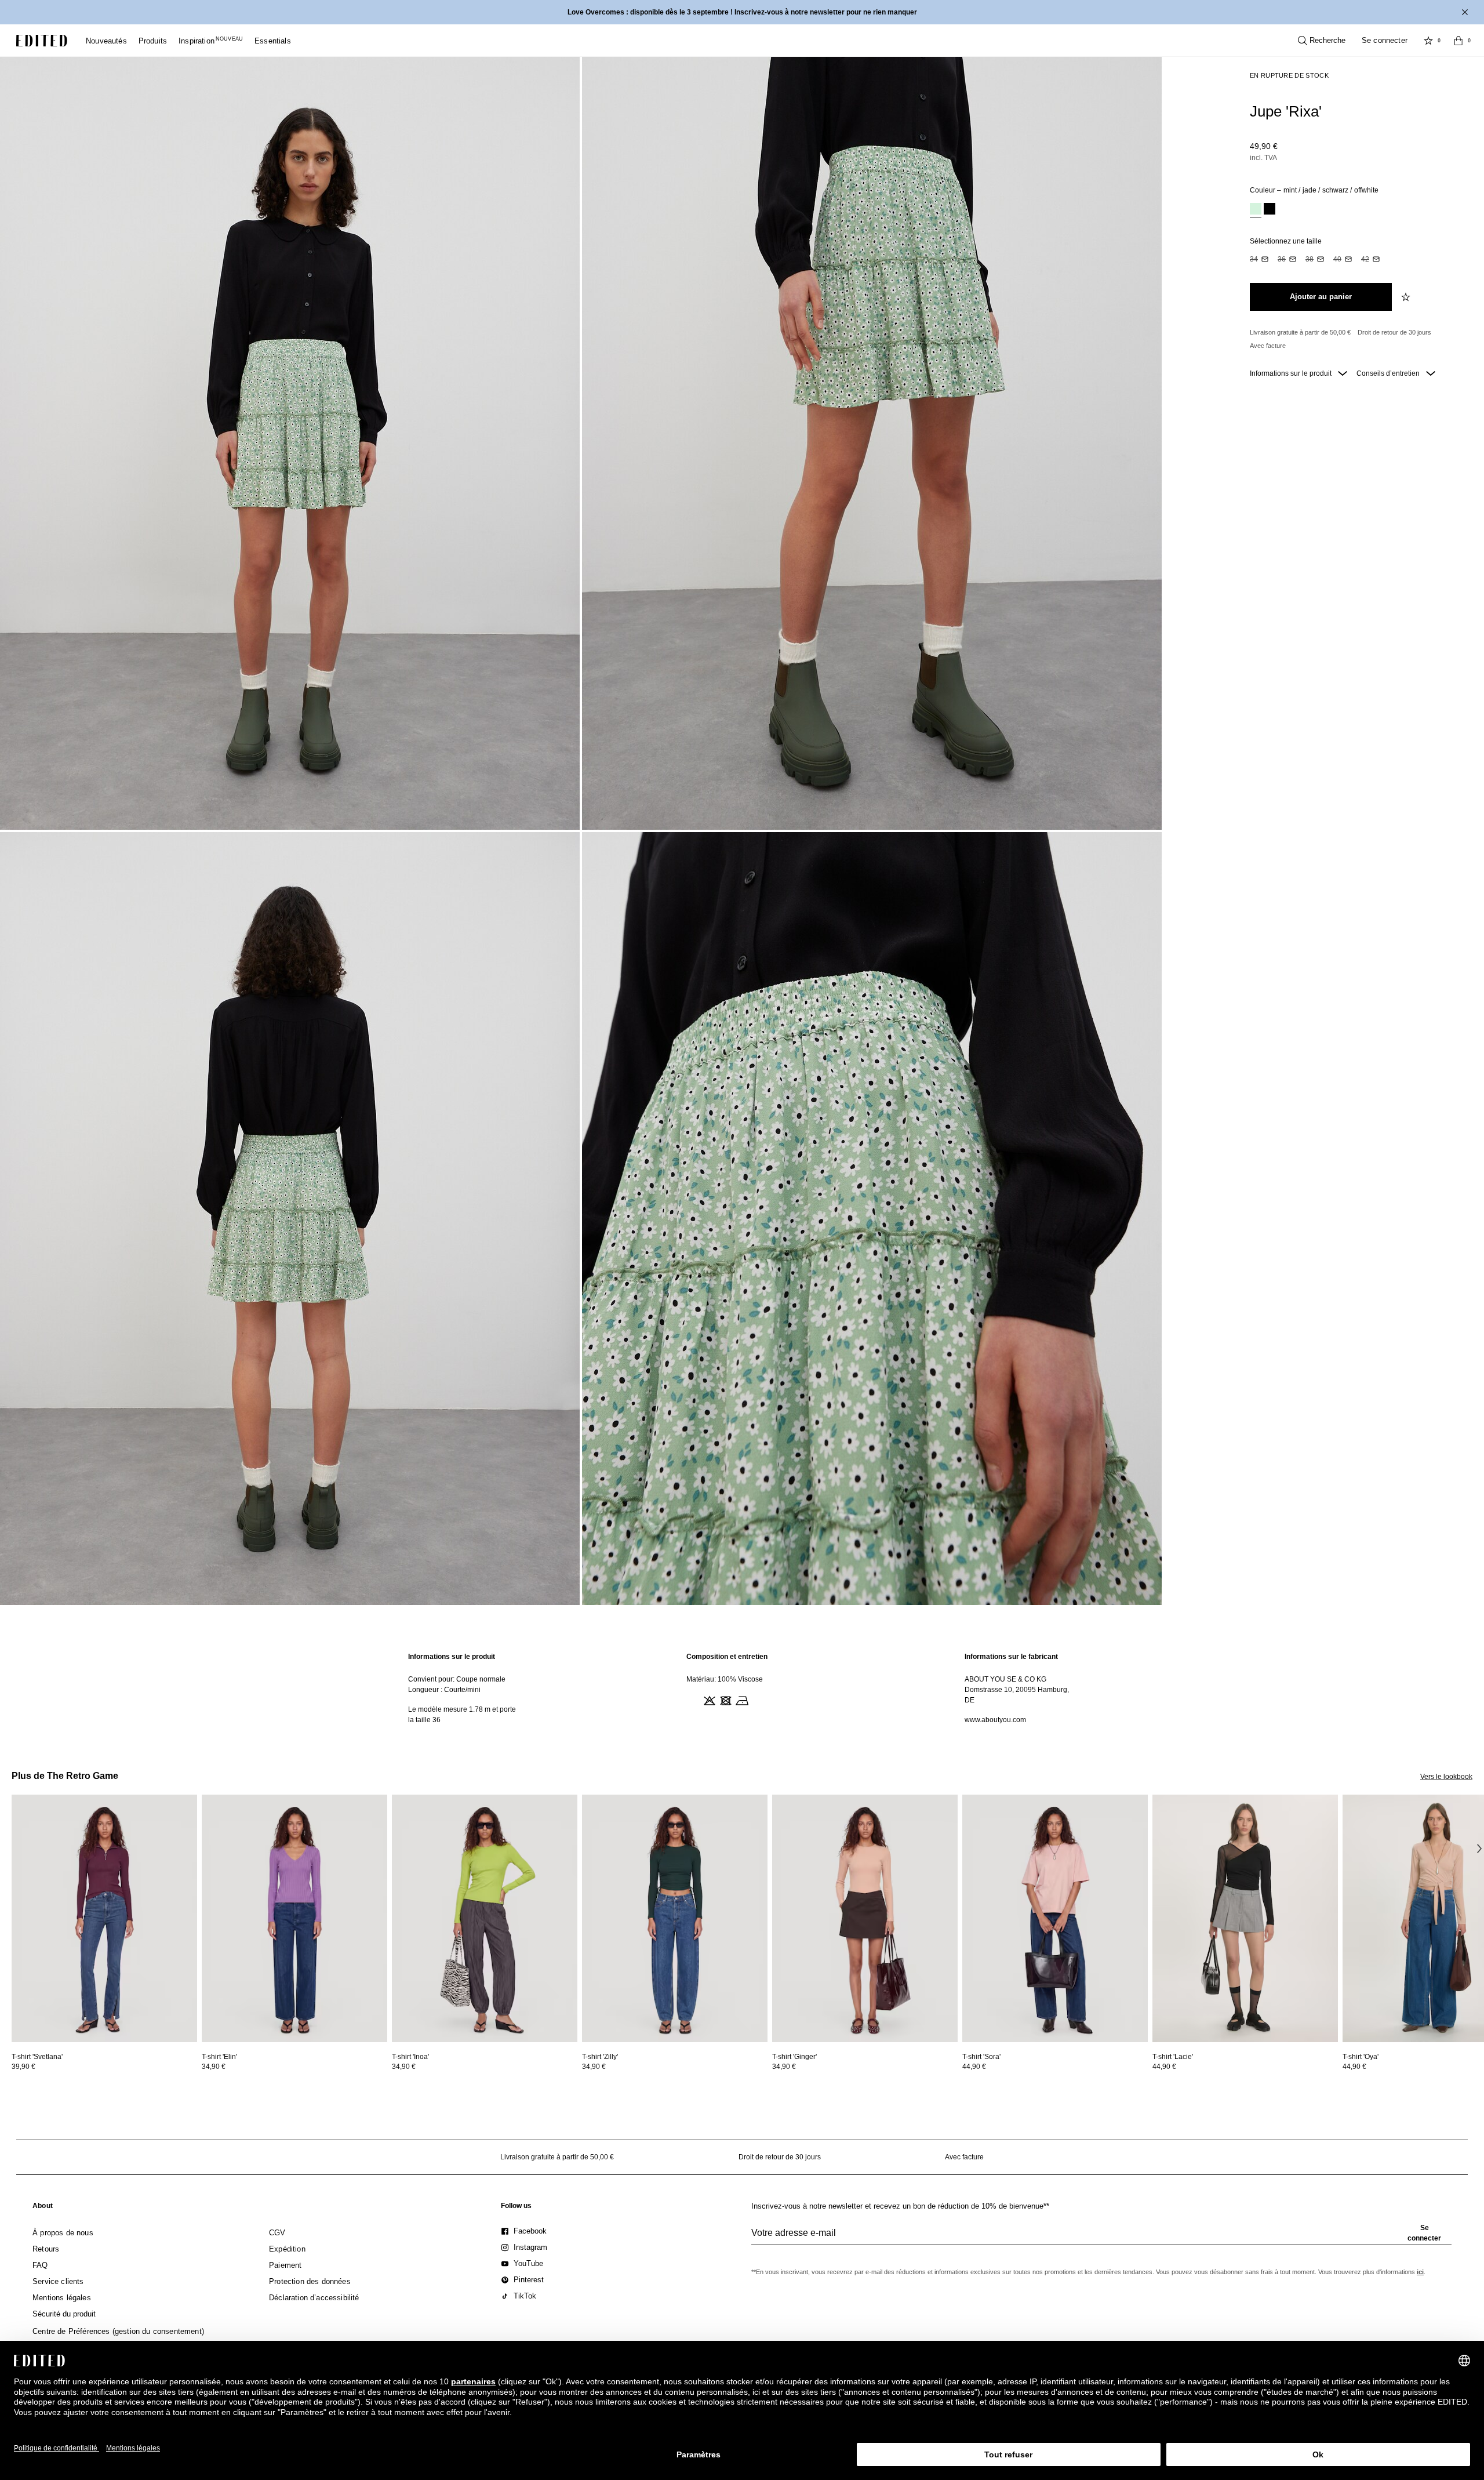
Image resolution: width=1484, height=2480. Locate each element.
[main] (742, 1688)
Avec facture (1268, 346)
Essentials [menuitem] (273, 41)
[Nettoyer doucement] (757, 1700)
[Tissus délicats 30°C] (692, 1700)
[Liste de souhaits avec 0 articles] (1428, 41)
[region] (464, 1688)
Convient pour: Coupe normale (457, 1679)
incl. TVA (1263, 158)
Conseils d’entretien (1389, 373)
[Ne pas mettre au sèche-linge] (725, 1700)
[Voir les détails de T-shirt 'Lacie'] (1245, 1918)
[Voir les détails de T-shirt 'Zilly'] (675, 1918)
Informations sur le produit (1292, 373)
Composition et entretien (727, 1657)
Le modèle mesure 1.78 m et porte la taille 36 (462, 1715)
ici (1420, 2272)
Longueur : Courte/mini (444, 1690)
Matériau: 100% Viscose (725, 1679)
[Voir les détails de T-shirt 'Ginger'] (865, 1918)
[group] (1101, 2238)
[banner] (742, 12)
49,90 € (1264, 146)
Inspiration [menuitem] (211, 41)
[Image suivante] (1479, 1848)
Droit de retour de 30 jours (1394, 332)
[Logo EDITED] (42, 41)
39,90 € (23, 2067)
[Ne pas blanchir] (708, 1700)
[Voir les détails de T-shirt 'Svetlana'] (104, 1918)
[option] (1256, 210)
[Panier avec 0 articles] (1458, 41)
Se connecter (1385, 40)
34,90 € (214, 2067)
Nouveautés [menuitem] (106, 41)
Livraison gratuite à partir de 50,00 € (1300, 332)
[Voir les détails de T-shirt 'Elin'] (294, 1918)
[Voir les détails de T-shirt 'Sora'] (1055, 1918)
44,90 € (974, 2067)
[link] (43, 2208)
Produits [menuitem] (153, 41)
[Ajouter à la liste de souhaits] (1407, 297)
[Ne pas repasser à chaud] (741, 1700)
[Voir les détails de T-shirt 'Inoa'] (485, 1918)
